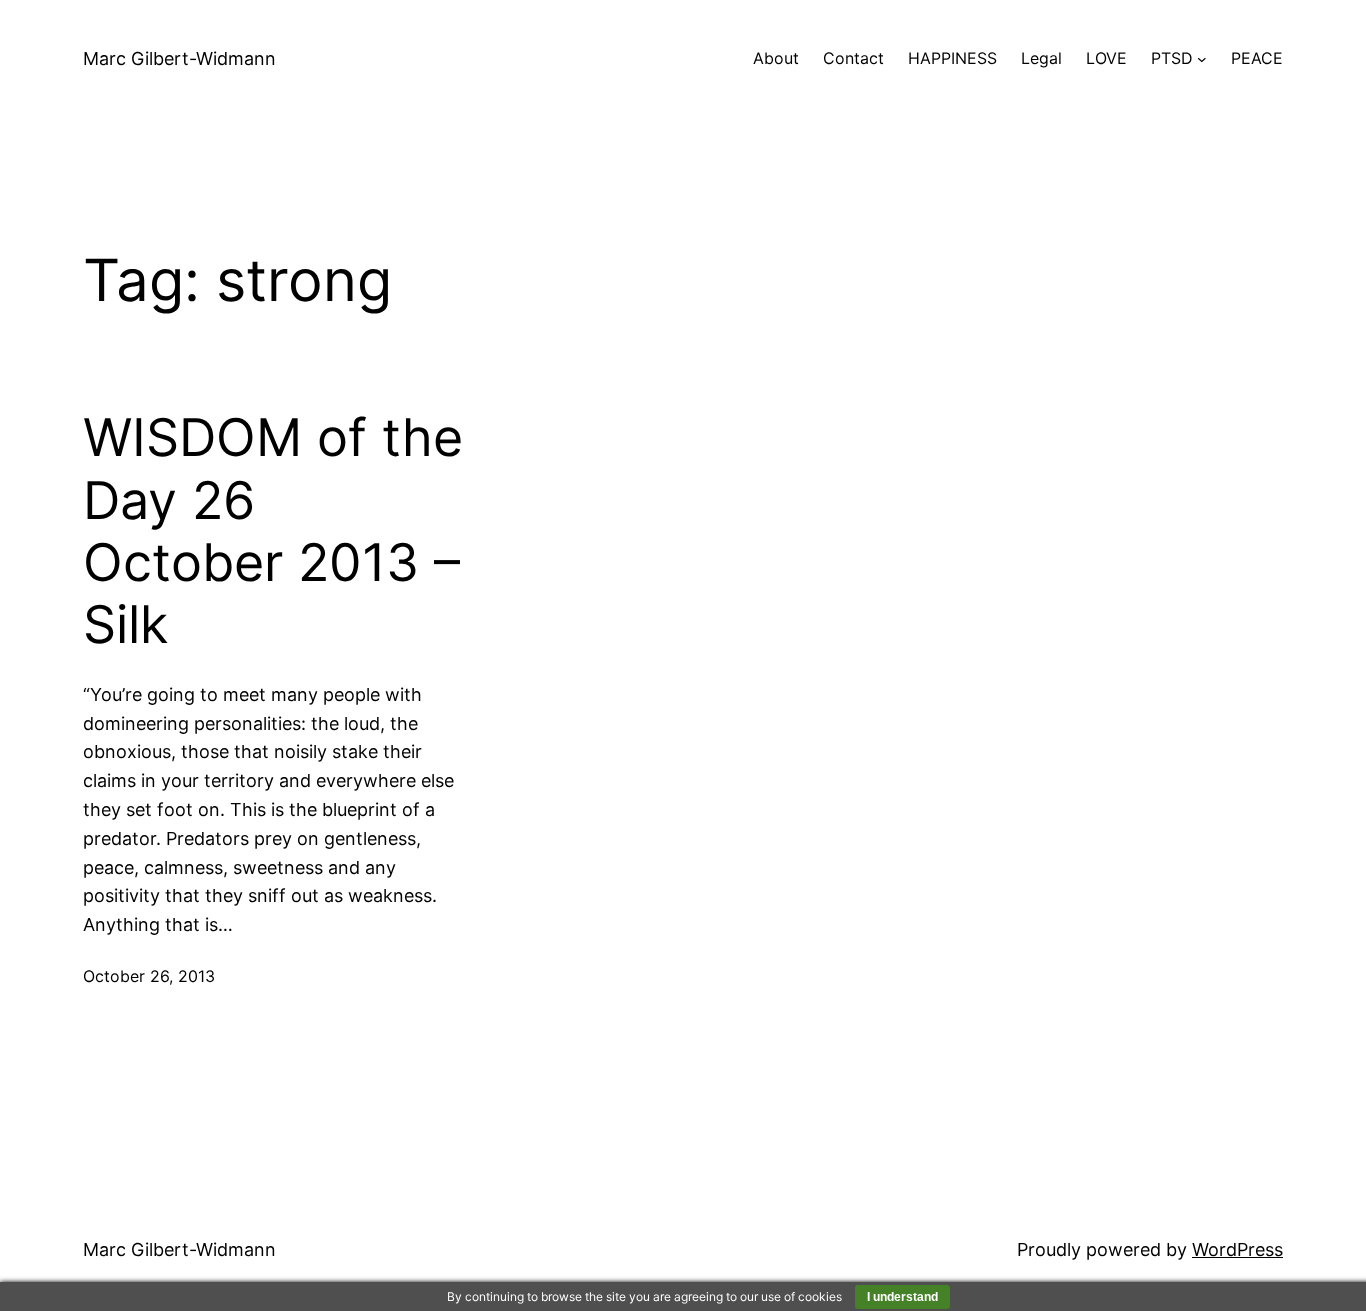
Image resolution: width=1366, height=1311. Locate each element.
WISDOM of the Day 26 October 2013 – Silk (273, 531)
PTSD (1172, 58)
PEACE (1257, 58)
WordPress (1237, 1249)
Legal (1041, 58)
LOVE (1106, 58)
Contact (853, 58)
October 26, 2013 (149, 976)
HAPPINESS (952, 58)
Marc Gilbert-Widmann (179, 58)
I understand (902, 1297)
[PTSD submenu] (1202, 59)
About (776, 58)
